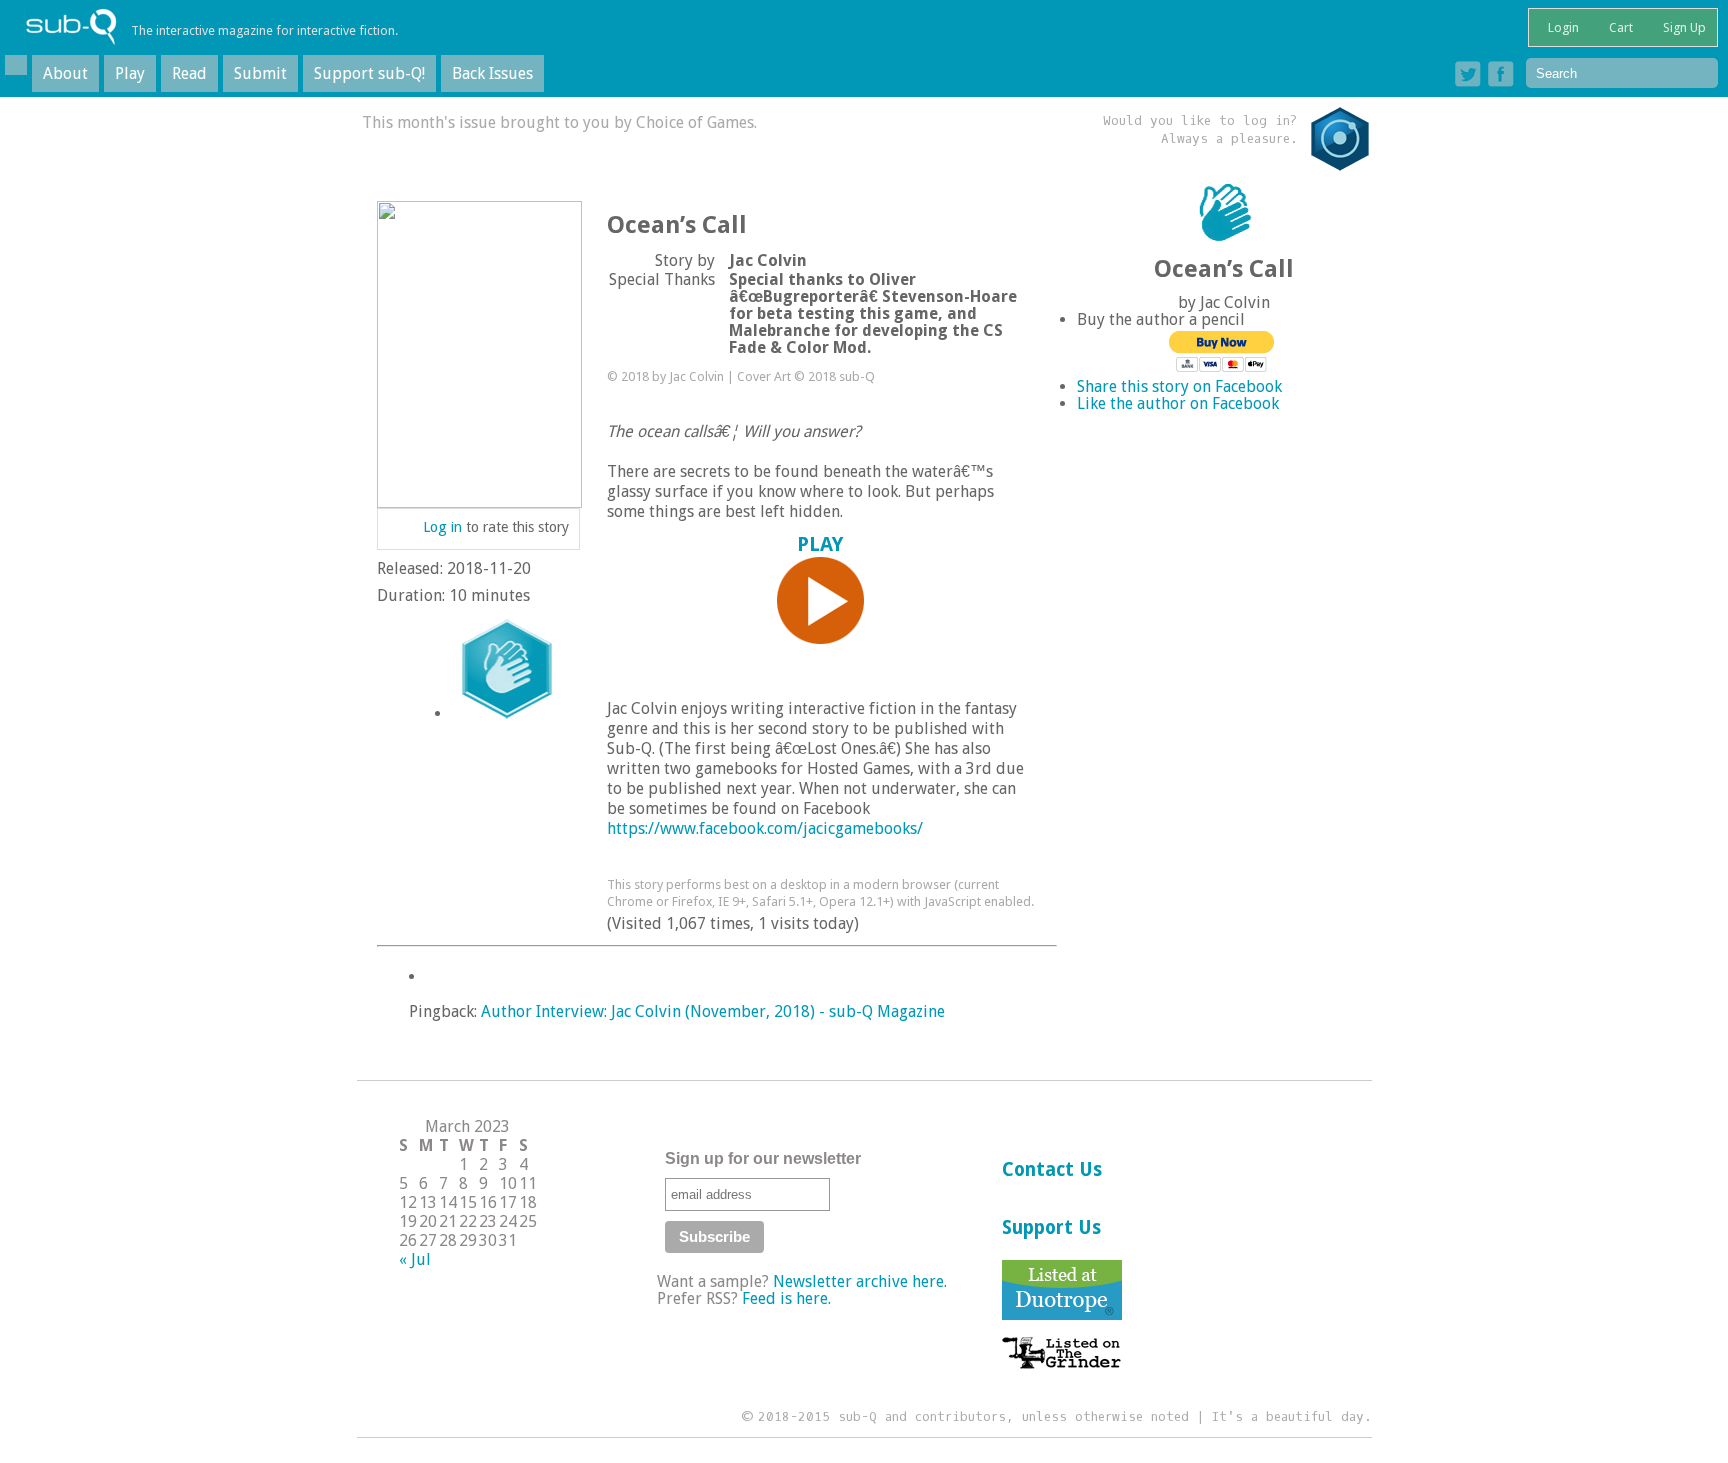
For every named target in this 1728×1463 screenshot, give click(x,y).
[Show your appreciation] (507, 669)
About (65, 73)
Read (189, 73)
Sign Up (1683, 27)
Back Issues (492, 73)
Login (1562, 27)
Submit (260, 73)
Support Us (1051, 1227)
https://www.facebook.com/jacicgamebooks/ (765, 828)
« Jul (415, 1259)
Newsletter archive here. (860, 1281)
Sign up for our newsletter (763, 1158)
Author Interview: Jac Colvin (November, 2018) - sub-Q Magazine (713, 1011)
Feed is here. (786, 1298)
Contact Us (1052, 1169)
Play (130, 73)
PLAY (820, 544)
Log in (442, 527)
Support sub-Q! (369, 73)
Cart (1619, 27)
